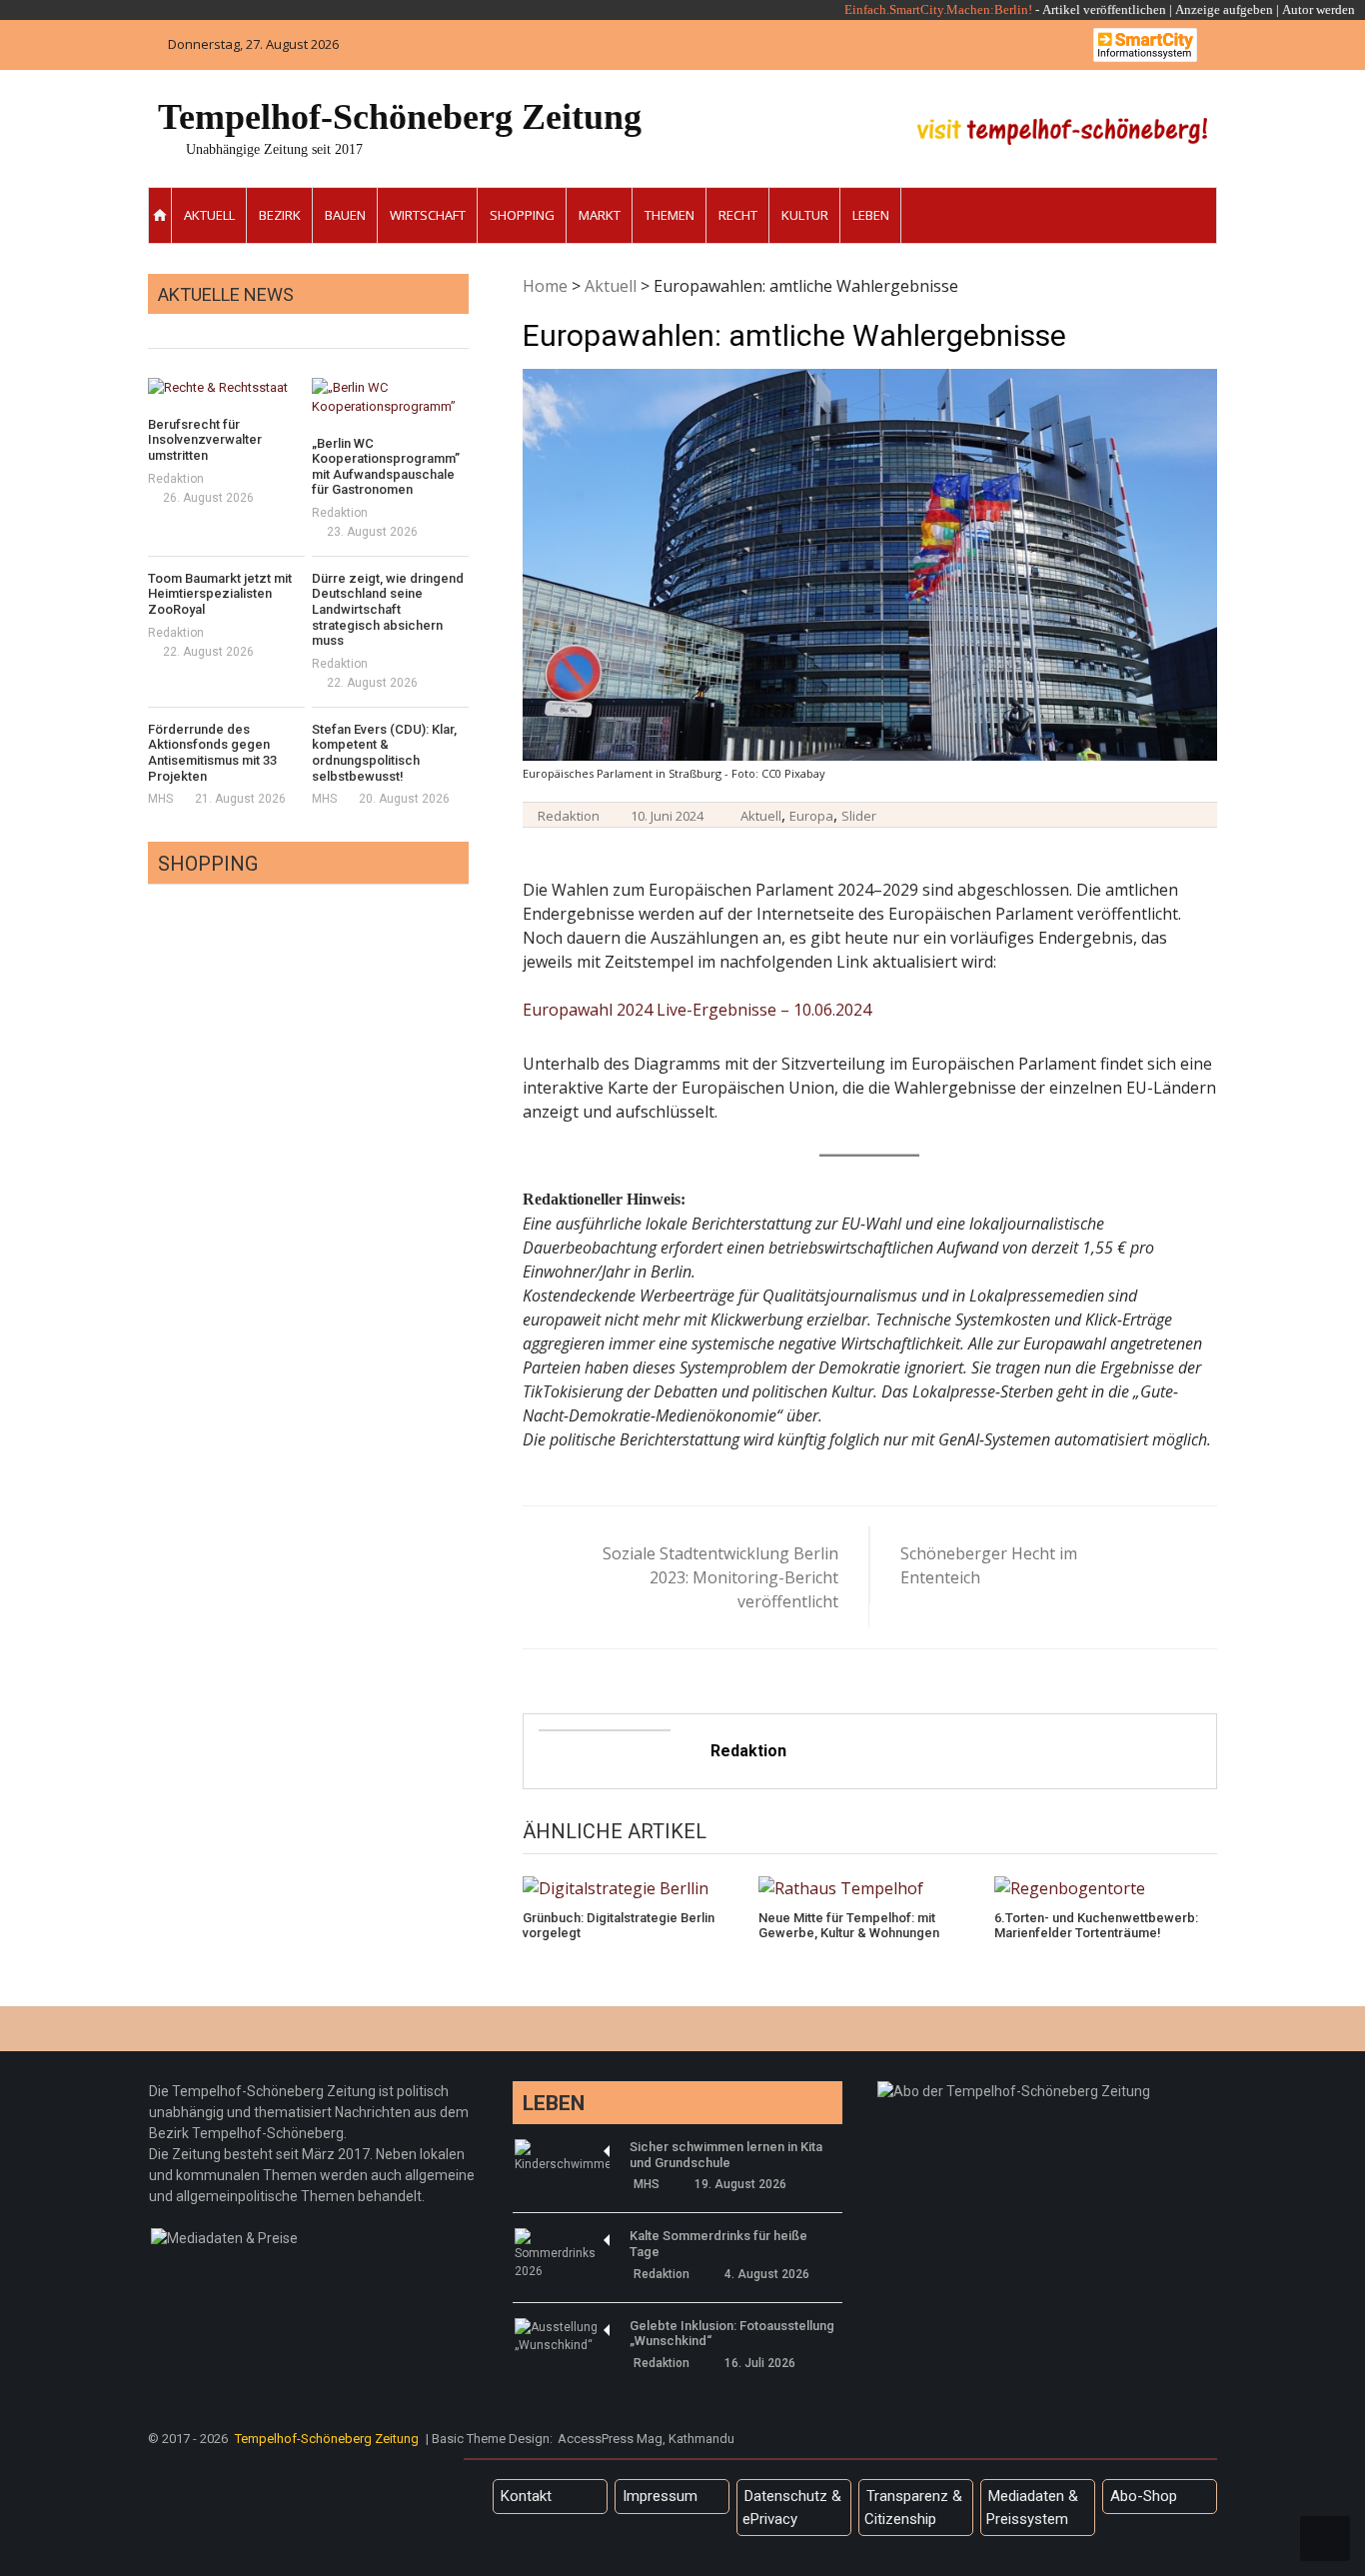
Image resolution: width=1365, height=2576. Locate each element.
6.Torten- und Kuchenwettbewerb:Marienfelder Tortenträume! (1096, 1926)
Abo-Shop (1144, 2496)
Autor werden (1319, 9)
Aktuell (209, 215)
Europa (811, 816)
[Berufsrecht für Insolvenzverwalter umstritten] (226, 388)
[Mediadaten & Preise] (224, 2238)
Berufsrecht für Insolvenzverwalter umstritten (205, 440)
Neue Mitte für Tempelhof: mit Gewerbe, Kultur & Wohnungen (849, 1926)
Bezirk (280, 215)
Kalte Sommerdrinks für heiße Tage (718, 2244)
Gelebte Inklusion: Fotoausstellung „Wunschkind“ (732, 2334)
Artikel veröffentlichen (1104, 9)
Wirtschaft (428, 215)
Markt (600, 215)
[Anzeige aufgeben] (1281, 9)
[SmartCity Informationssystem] (1145, 45)
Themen (670, 215)
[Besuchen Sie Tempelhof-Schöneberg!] (1062, 131)
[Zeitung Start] (160, 215)
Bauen (345, 215)
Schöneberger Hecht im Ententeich (989, 1565)
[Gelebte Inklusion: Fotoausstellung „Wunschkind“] (562, 2336)
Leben (871, 215)
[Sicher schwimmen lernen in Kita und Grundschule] (562, 2156)
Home (545, 286)
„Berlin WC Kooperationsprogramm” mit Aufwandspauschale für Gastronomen (386, 467)
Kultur (805, 215)
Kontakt (526, 2496)
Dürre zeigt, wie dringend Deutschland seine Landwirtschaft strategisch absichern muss (388, 609)
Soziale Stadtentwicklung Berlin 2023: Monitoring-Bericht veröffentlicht (720, 1577)
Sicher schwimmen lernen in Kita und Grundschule (726, 2155)
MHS (160, 799)
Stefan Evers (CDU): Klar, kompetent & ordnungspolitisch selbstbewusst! (384, 753)
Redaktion (569, 816)
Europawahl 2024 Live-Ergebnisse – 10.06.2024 (697, 1010)
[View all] (463, 325)
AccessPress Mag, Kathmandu (646, 2439)
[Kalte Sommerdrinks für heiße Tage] (562, 2254)
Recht (738, 215)
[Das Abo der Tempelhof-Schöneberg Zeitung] (1014, 2091)
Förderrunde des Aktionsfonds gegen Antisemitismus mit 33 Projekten (212, 753)
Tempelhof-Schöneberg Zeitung (400, 117)
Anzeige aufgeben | (1227, 9)
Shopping (522, 215)
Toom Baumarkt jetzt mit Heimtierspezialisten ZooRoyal (220, 594)
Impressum (660, 2496)
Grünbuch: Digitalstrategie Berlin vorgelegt (619, 1926)
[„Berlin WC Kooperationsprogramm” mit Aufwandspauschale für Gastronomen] (390, 397)
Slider (859, 816)
